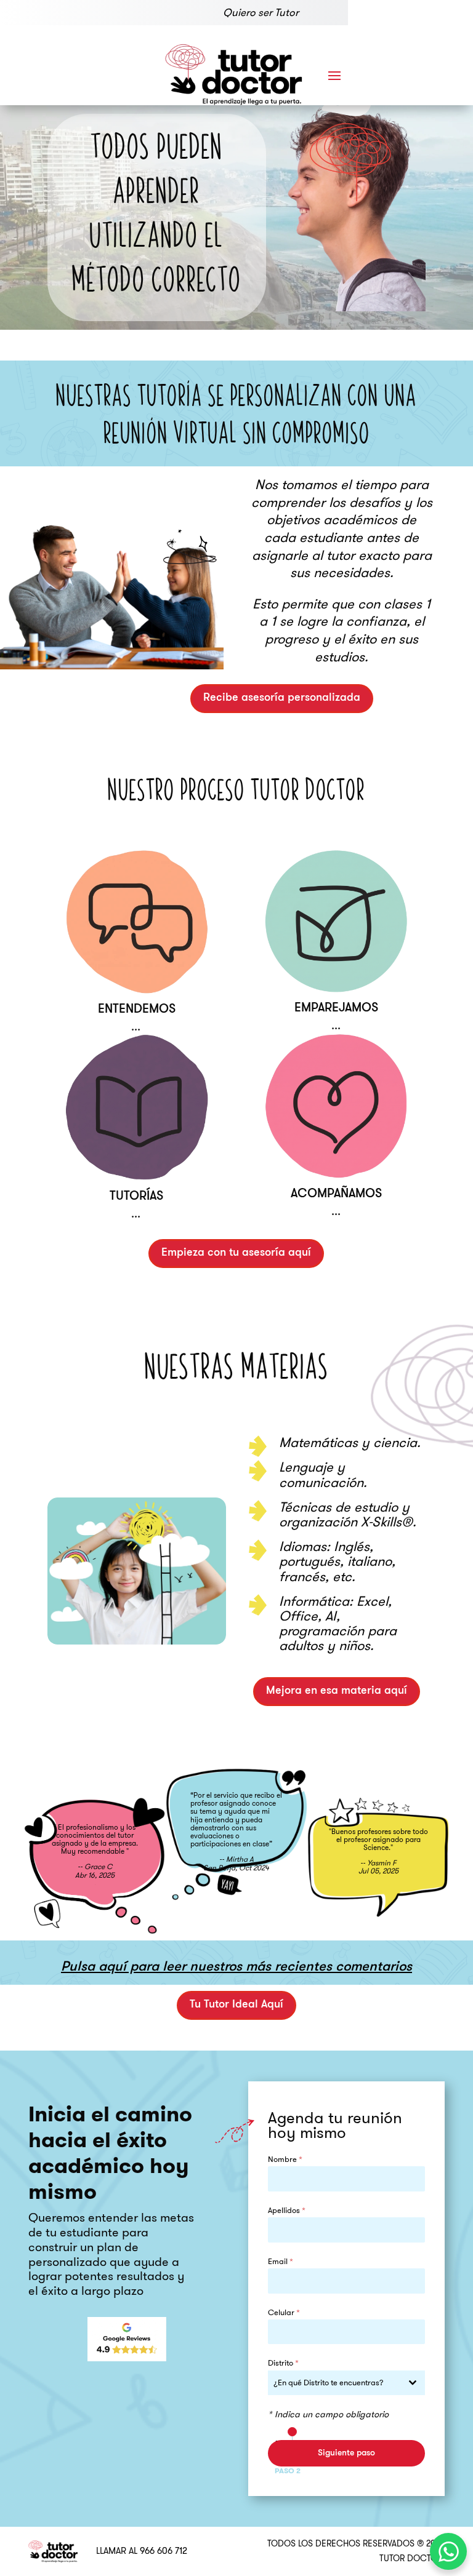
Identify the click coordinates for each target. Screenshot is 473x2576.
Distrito (283, 2363)
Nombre (285, 2159)
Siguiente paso (346, 2453)
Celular (284, 2312)
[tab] (294, 2432)
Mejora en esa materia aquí (337, 1691)
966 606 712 (164, 2551)
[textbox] (335, 2383)
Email (281, 2261)
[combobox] (346, 2383)
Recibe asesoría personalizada (282, 698)
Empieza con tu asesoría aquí (236, 1253)
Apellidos (287, 2210)
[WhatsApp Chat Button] (448, 2551)
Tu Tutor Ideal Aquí (236, 2005)
